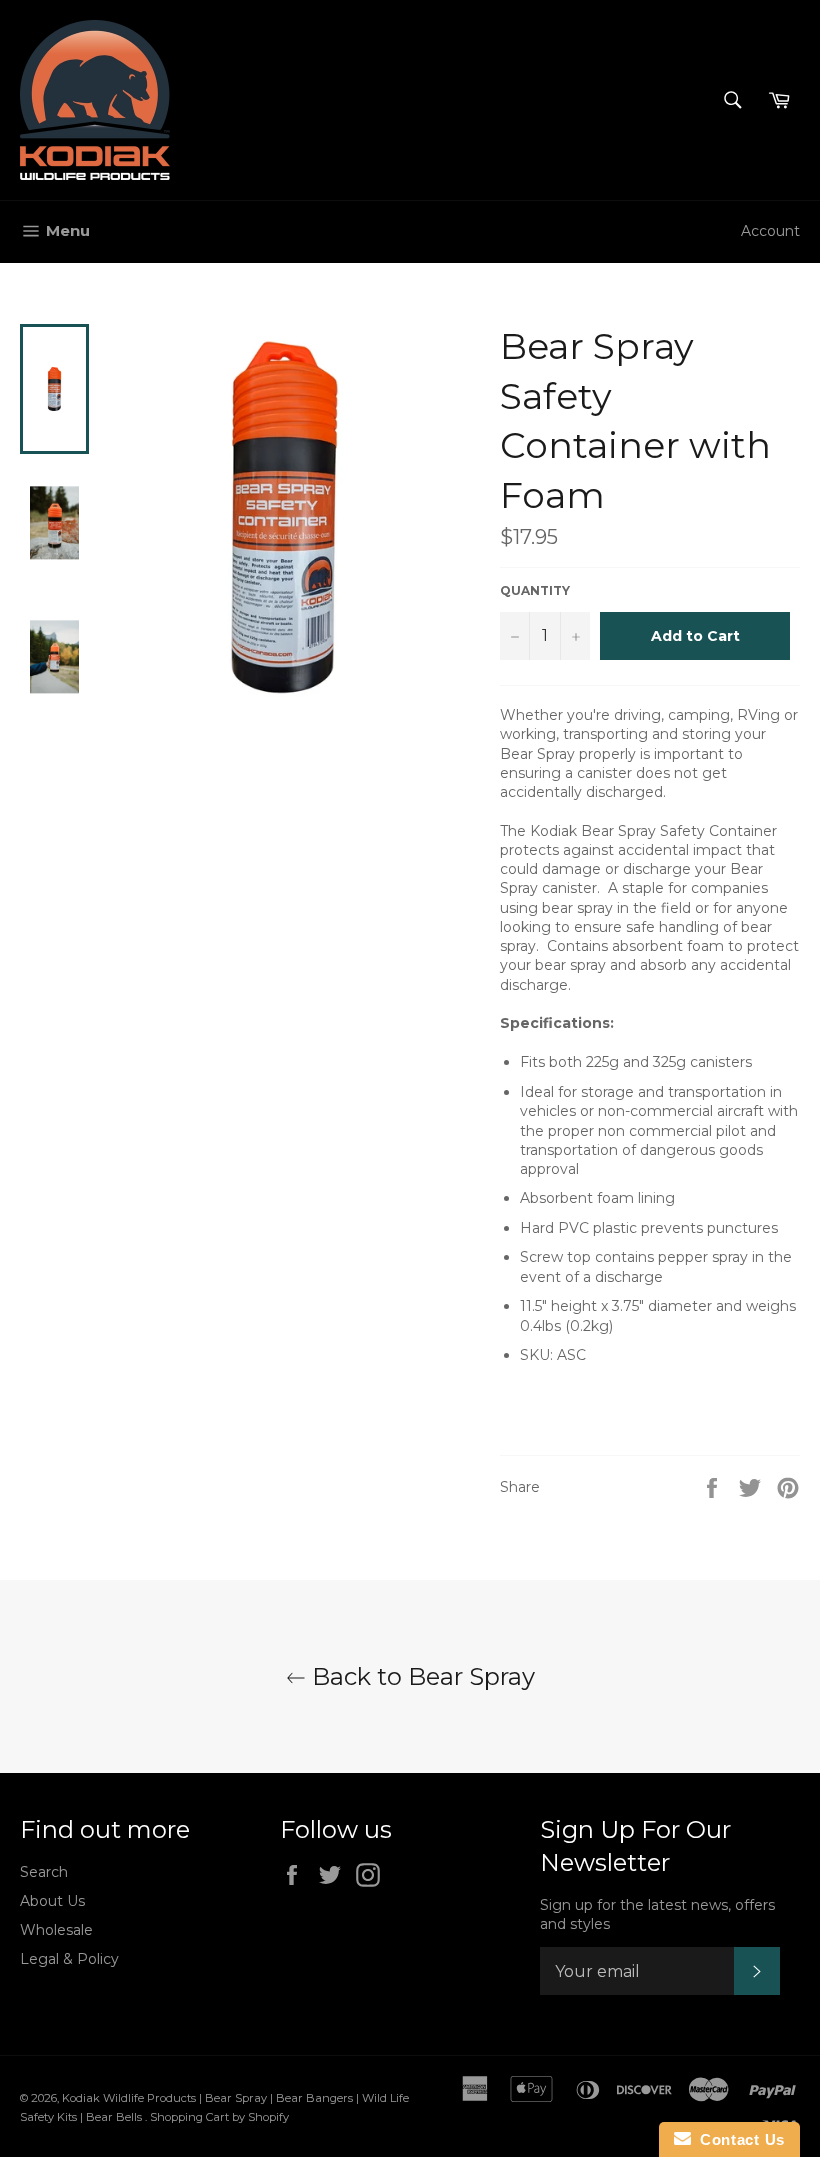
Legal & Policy (69, 1959)
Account (770, 231)
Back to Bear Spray (420, 1676)
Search (44, 1872)
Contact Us (738, 2139)
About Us (52, 1901)
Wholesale (56, 1930)
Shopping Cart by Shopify (219, 2117)
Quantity (535, 590)
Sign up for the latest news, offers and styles (657, 1914)
